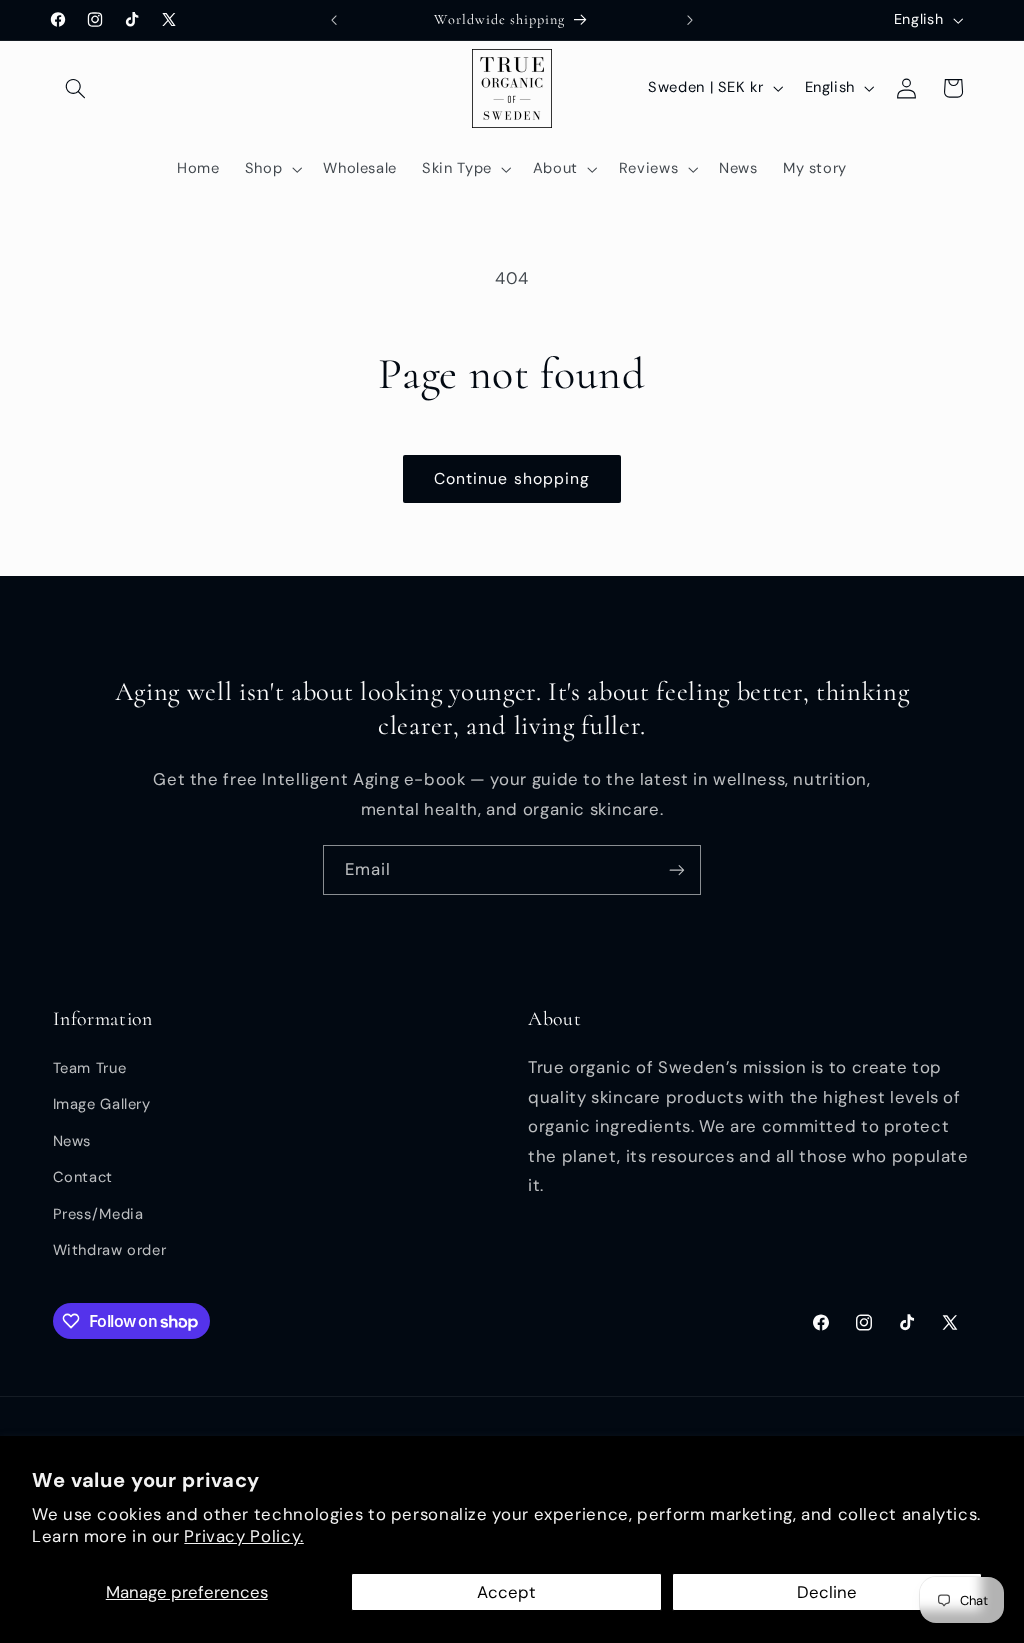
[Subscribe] (677, 869)
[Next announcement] (690, 20)
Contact (83, 1177)
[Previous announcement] (334, 20)
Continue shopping (512, 478)
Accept (506, 1592)
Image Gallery (102, 1104)
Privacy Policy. (243, 1536)
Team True (90, 1068)
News (72, 1141)
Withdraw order (110, 1250)
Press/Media (98, 1214)
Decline (827, 1592)
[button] (76, 88)
